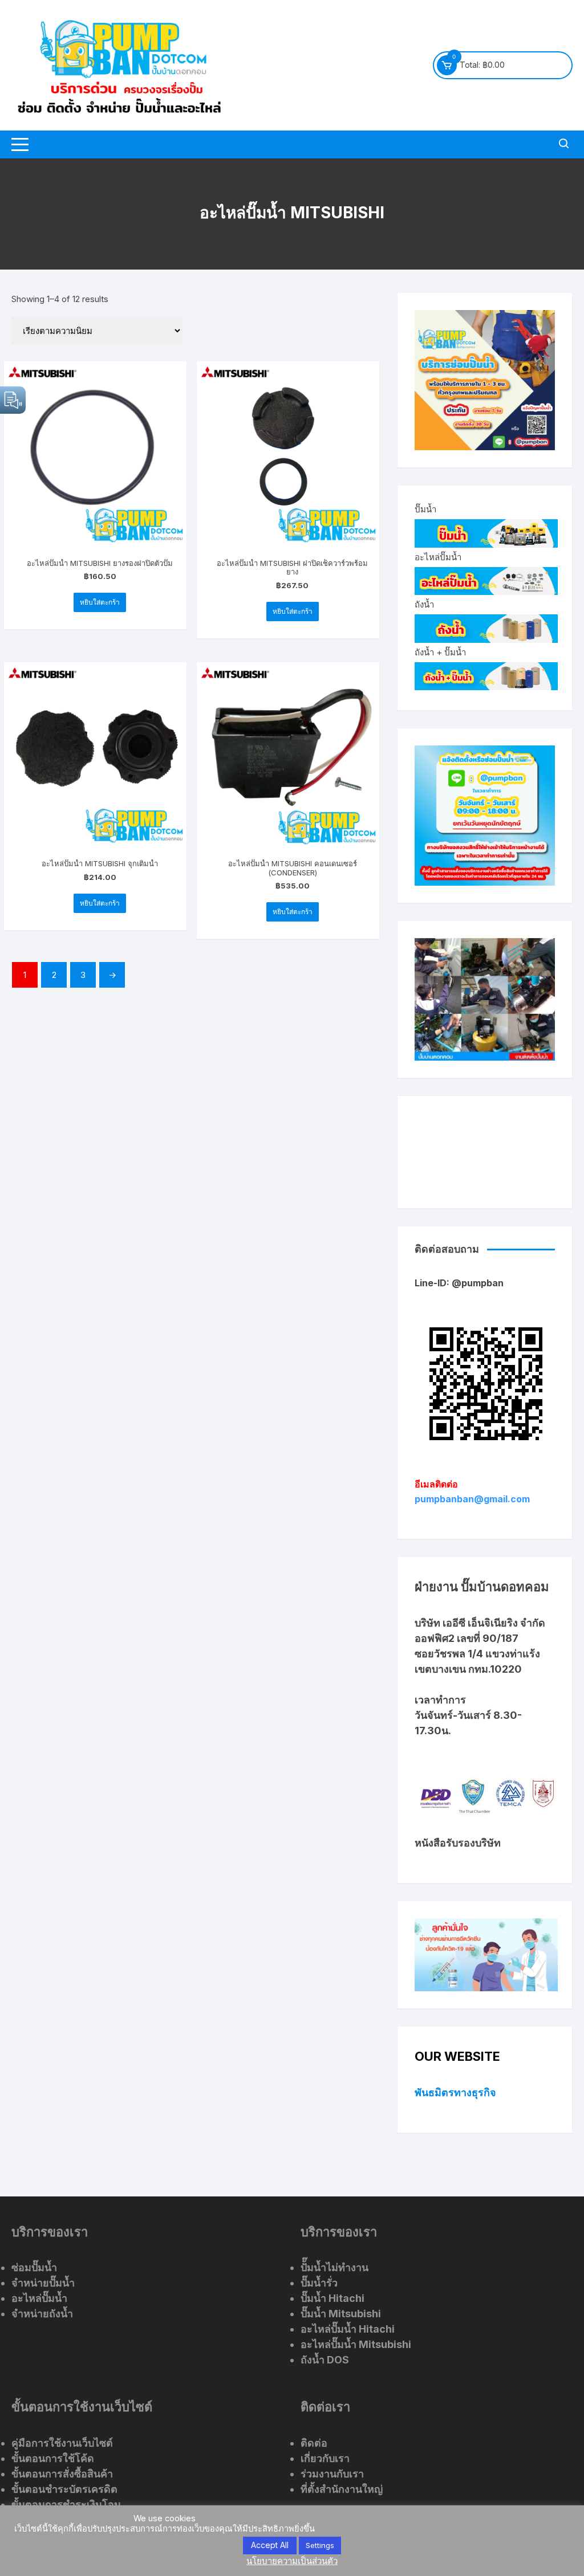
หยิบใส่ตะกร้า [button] (100, 602)
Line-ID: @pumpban (459, 1283)
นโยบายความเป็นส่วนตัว (292, 2561)
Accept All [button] (270, 2545)
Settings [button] (320, 2545)
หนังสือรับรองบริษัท (458, 1843)
